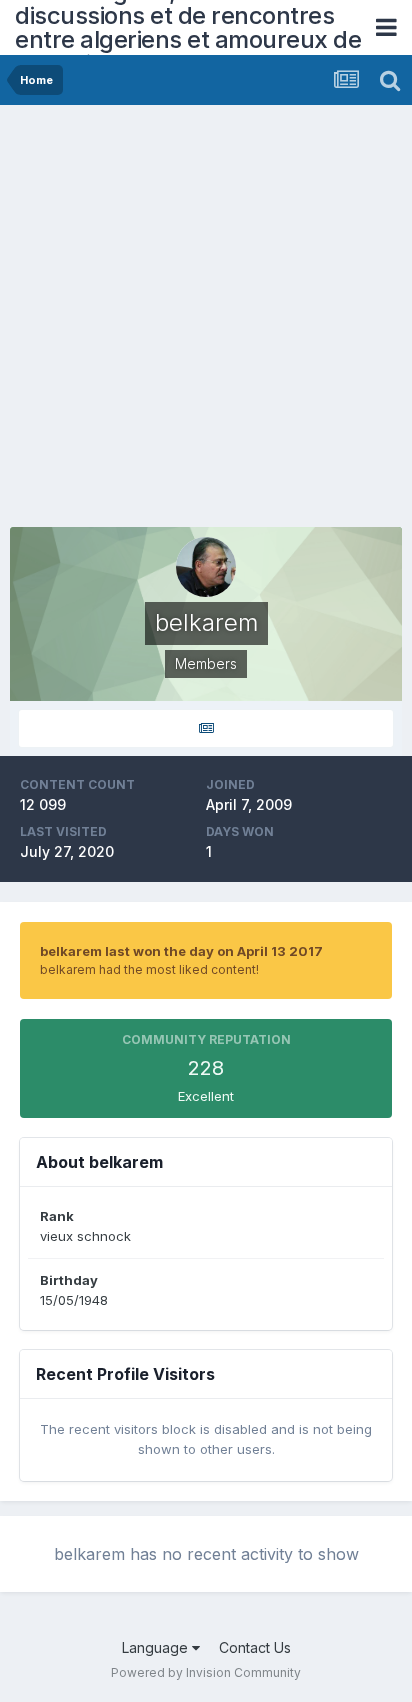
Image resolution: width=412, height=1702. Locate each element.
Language (157, 1647)
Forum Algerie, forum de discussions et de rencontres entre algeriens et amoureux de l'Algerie (188, 27)
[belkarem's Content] (206, 728)
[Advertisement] (206, 321)
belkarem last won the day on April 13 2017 (181, 951)
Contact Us (255, 1647)
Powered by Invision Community (206, 1672)
